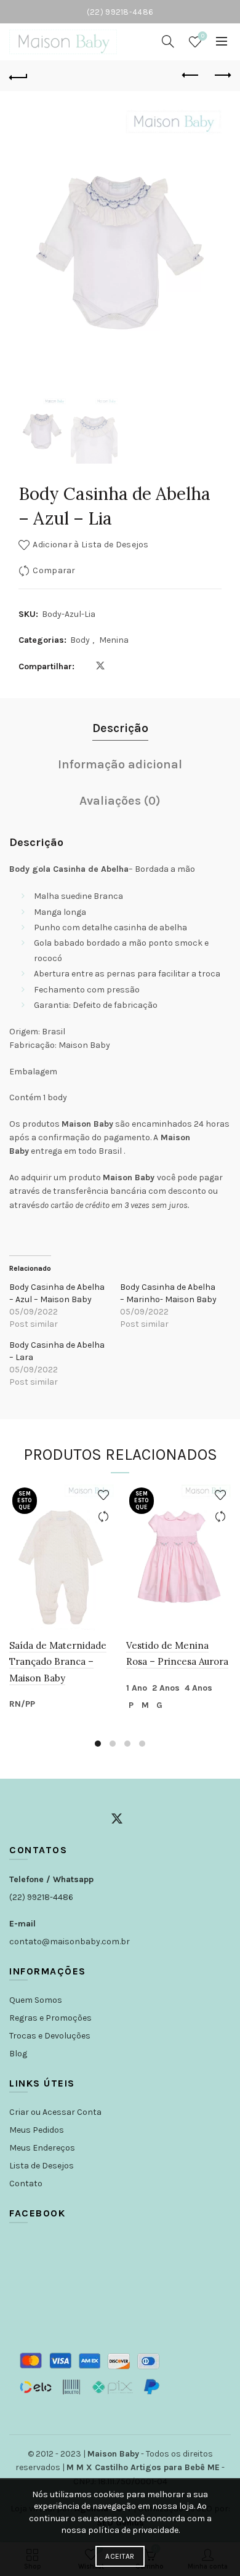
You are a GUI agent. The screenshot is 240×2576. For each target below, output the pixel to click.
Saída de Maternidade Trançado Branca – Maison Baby (58, 1662)
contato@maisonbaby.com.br (70, 1942)
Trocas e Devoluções (50, 2036)
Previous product (191, 76)
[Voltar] (18, 76)
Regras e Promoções (50, 2018)
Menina (114, 640)
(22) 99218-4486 (41, 1897)
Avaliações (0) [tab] (120, 801)
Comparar (54, 570)
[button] (206, 257)
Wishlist (203, 36)
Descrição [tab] (120, 728)
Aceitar (120, 2556)
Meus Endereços (42, 2148)
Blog (18, 2054)
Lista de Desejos (42, 2166)
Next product (222, 76)
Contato (26, 2184)
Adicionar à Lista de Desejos (90, 545)
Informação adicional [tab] (120, 764)
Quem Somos (36, 2000)
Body (80, 640)
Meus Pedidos (37, 2130)
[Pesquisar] (168, 41)
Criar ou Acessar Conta (55, 2112)
